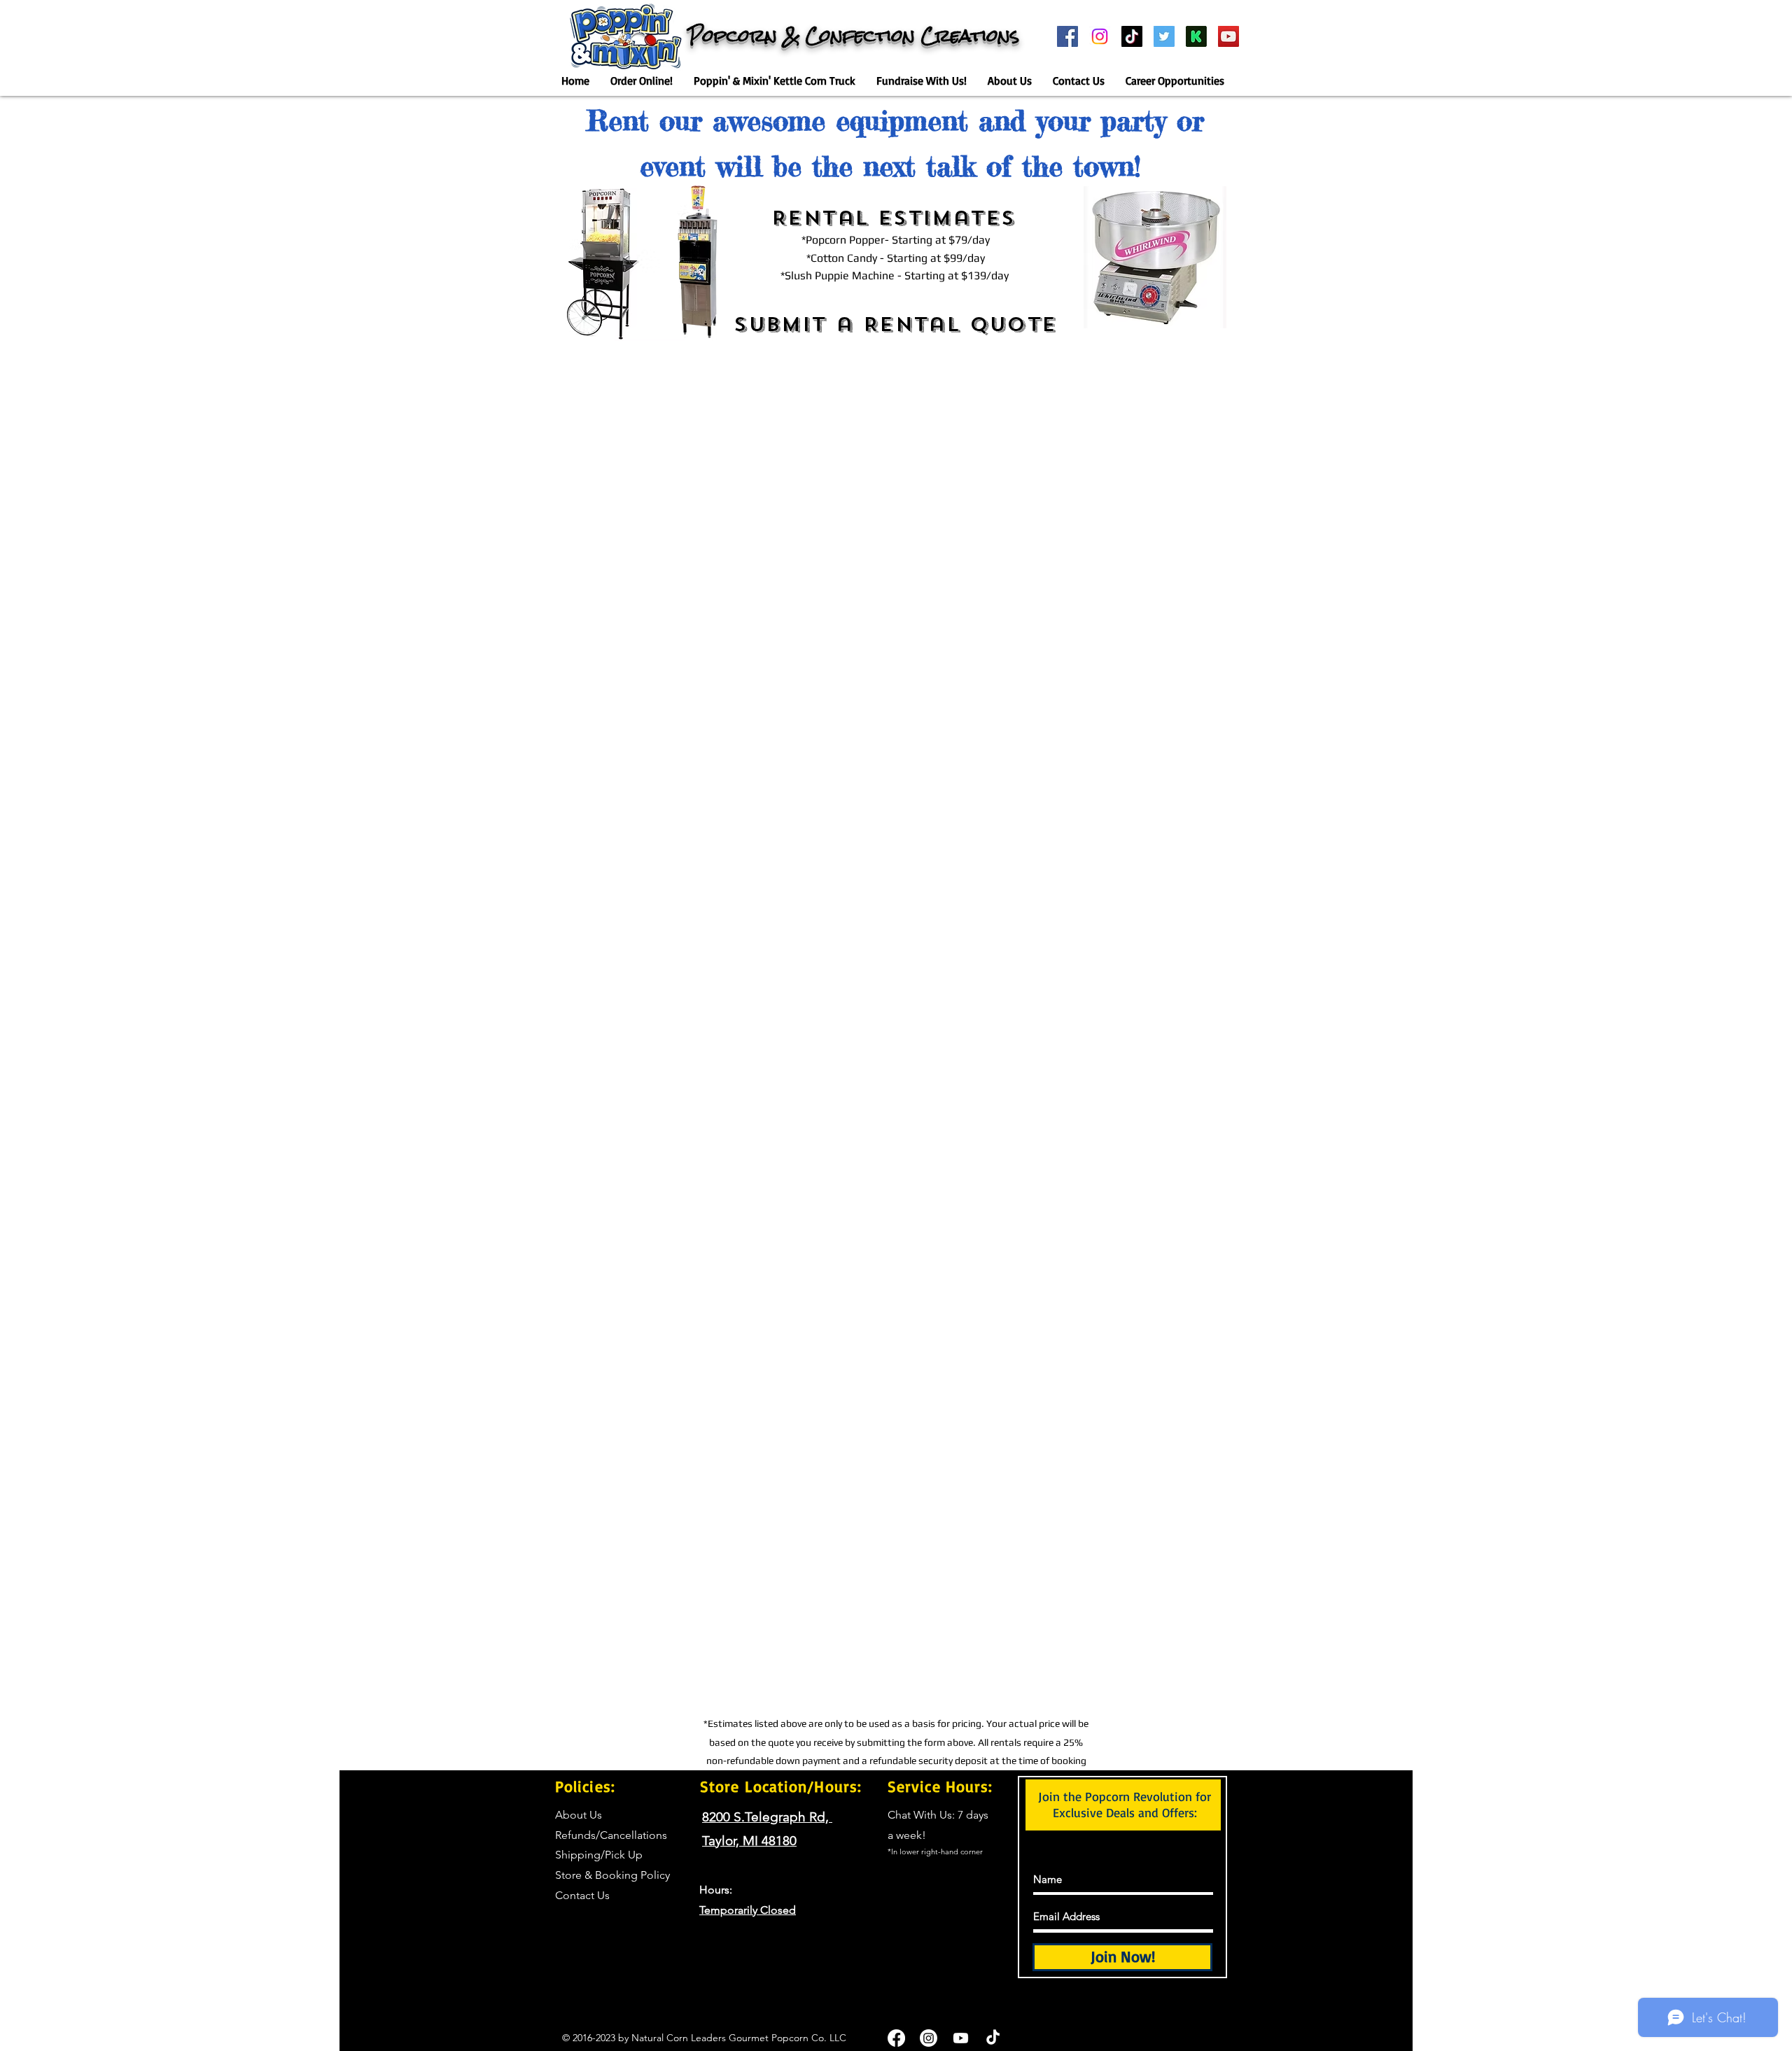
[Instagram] (1100, 36)
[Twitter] (1164, 36)
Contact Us (582, 1895)
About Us (579, 1815)
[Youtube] (961, 2038)
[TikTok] (1132, 36)
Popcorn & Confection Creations (854, 36)
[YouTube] (1228, 36)
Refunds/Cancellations (611, 1835)
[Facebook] (1067, 36)
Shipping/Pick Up (599, 1855)
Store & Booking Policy (612, 1875)
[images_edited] (1196, 36)
